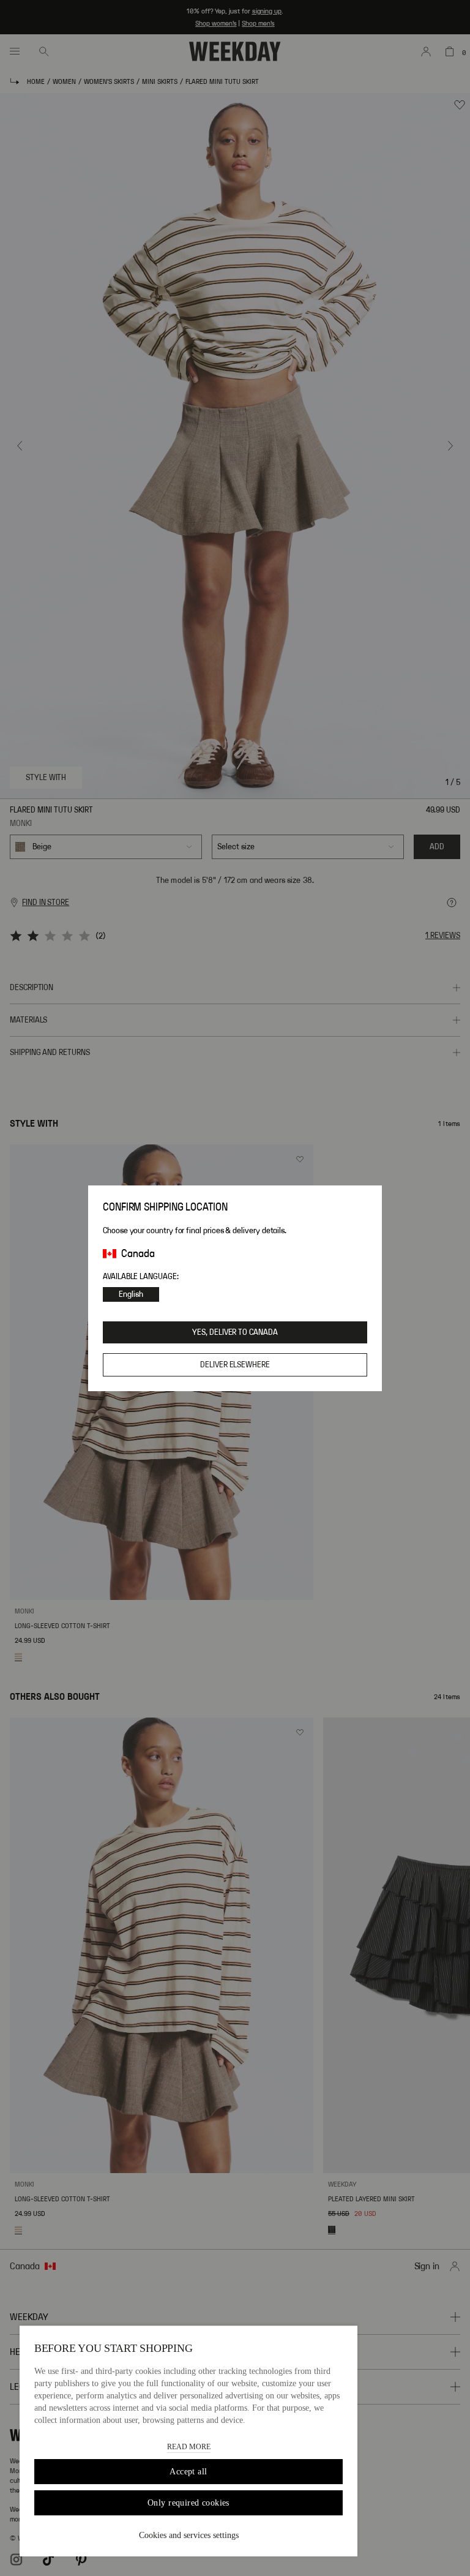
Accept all (188, 2472)
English (131, 1294)
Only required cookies (188, 2503)
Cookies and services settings (189, 2535)
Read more (189, 2447)
